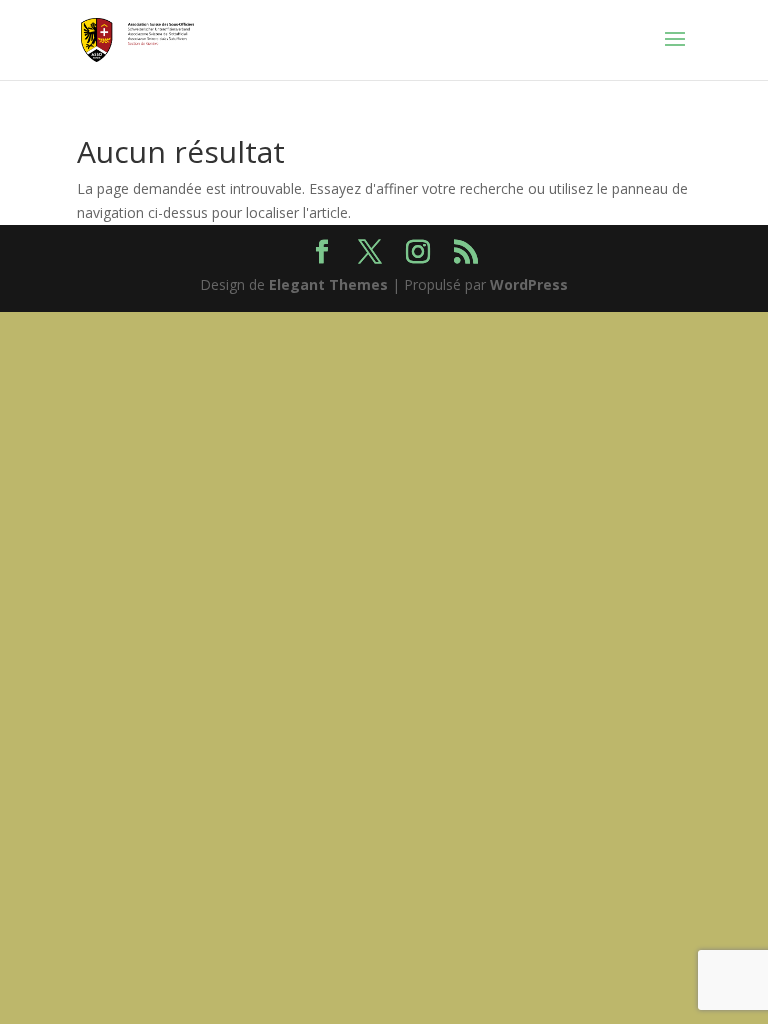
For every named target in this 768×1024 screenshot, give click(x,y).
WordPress (529, 284)
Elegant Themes (328, 284)
